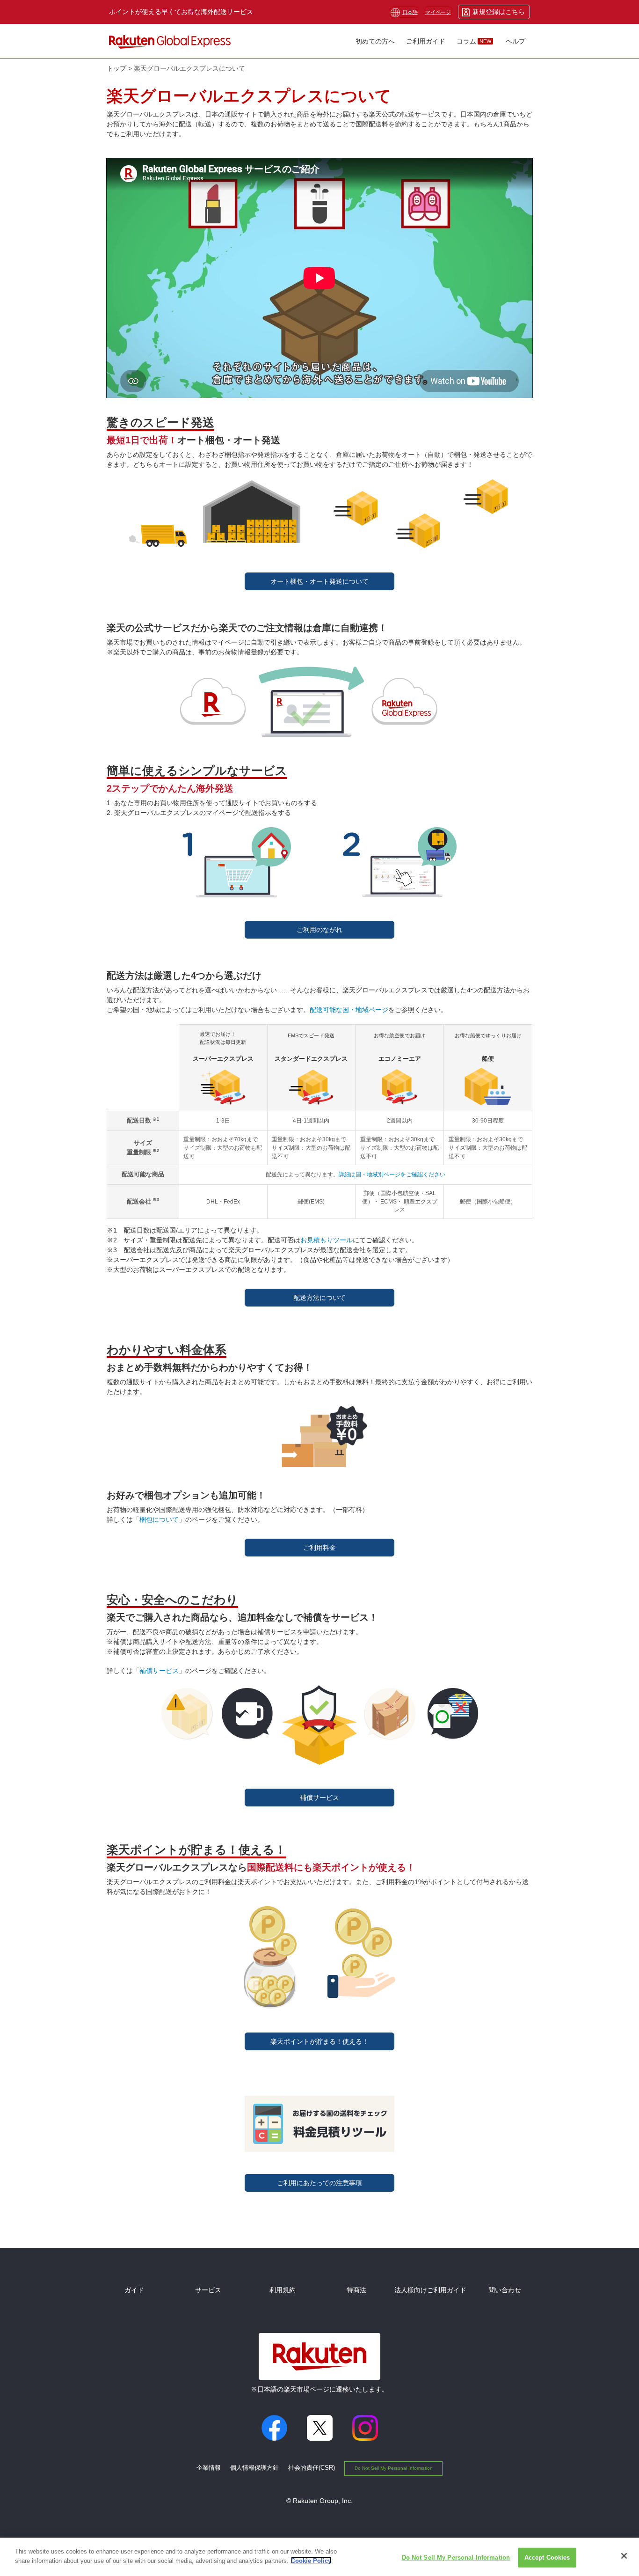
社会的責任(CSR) (312, 2468)
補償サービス (159, 1671)
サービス (208, 2290)
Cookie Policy (311, 2560)
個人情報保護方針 (254, 2468)
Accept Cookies (547, 2558)
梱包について (159, 1519)
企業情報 (209, 2468)
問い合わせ (505, 2290)
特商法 (356, 2290)
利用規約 (283, 2290)
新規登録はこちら (499, 12)
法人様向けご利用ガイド (430, 2290)
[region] (319, 2557)
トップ (116, 68)
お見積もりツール (327, 1240)
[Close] (624, 2556)
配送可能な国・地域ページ (349, 1010)
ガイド (134, 2290)
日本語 (410, 12)
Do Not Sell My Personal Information (394, 2468)
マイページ (438, 12)
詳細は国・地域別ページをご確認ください (392, 1174)
